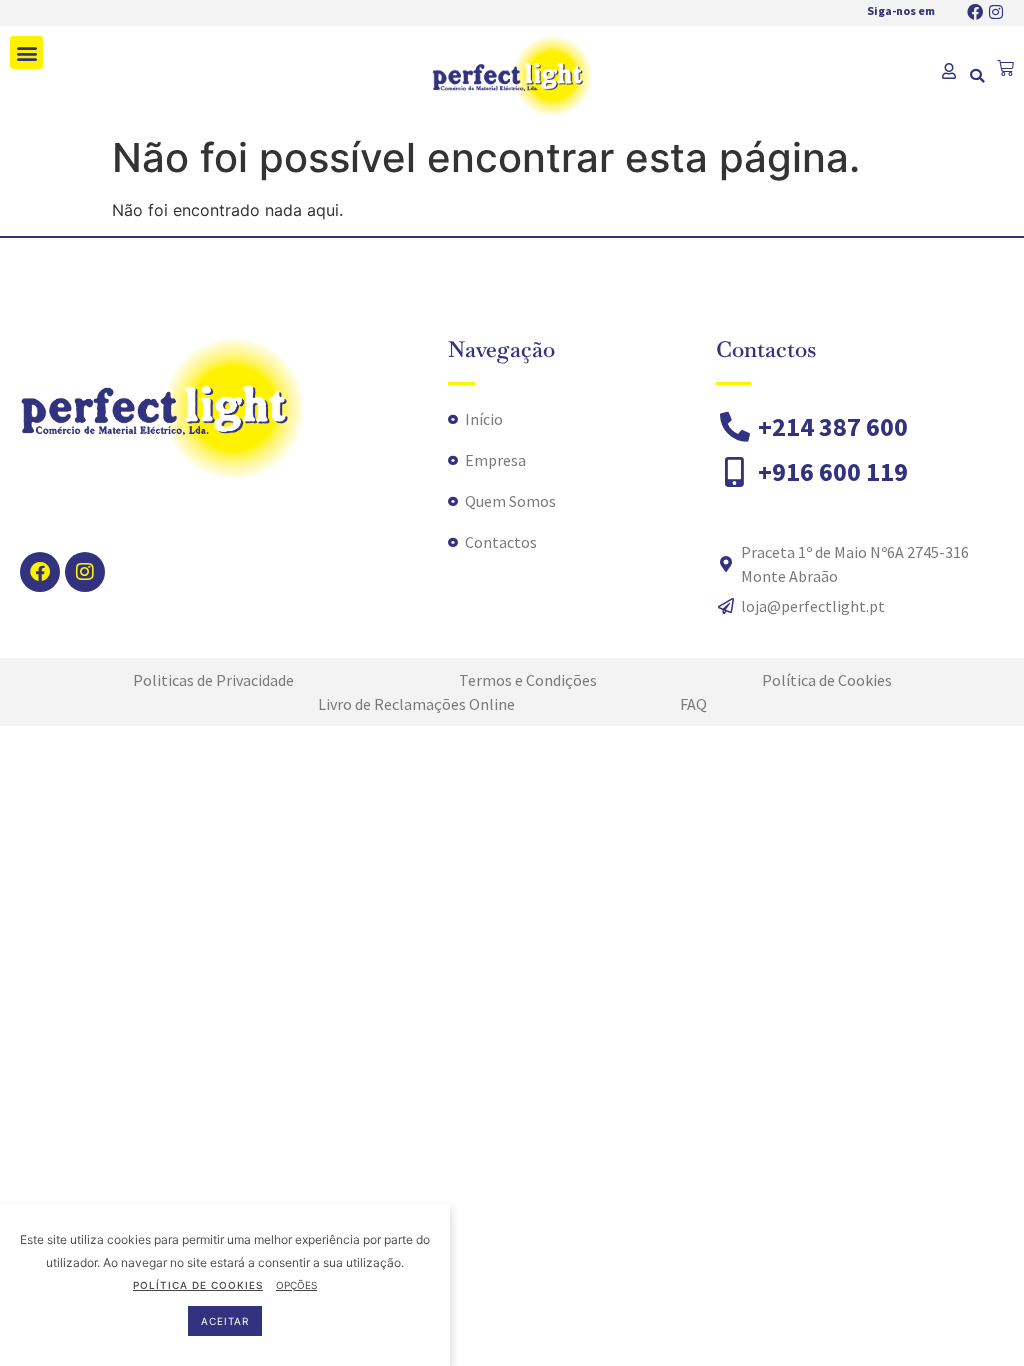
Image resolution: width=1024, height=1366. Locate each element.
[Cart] (1005, 68)
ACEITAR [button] (225, 1321)
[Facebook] (975, 12)
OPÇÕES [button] (296, 1285)
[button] (26, 52)
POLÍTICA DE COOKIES (198, 1285)
